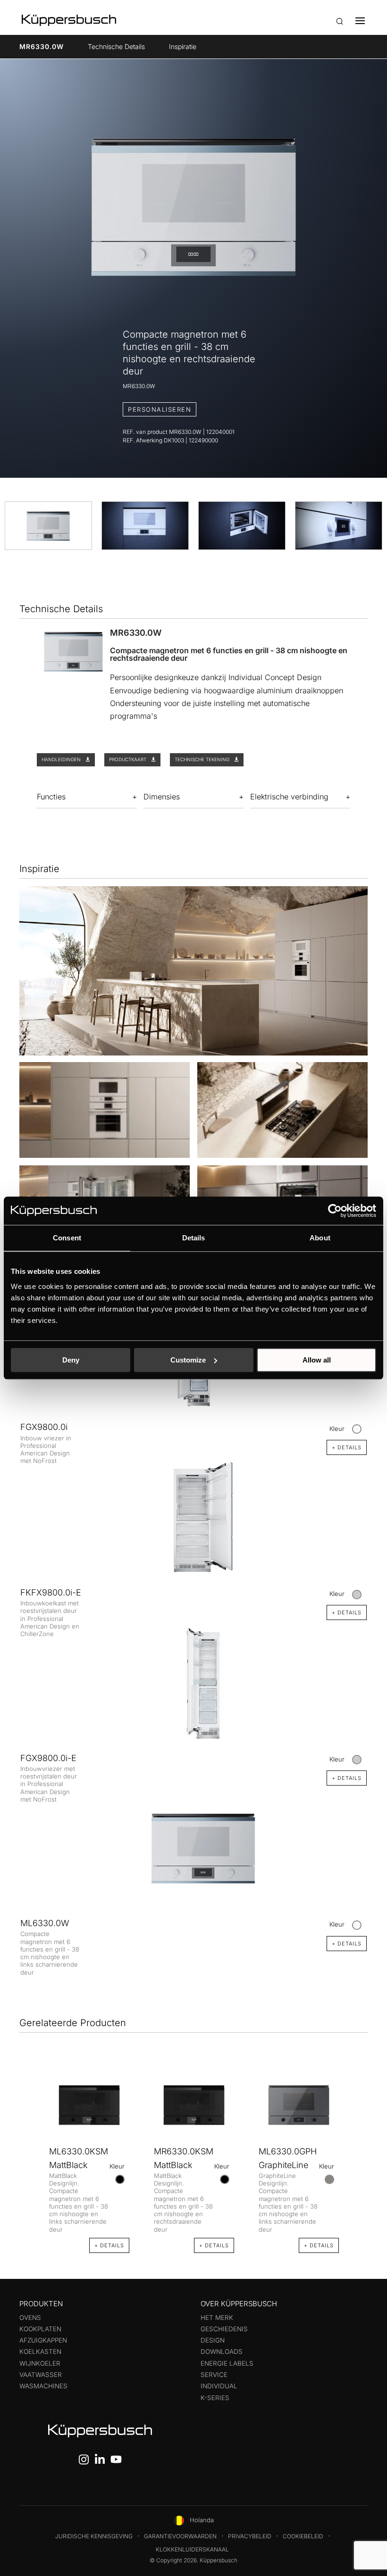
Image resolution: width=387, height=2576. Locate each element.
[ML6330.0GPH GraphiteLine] (299, 2105)
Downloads (222, 2352)
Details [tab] (194, 1238)
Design (213, 2340)
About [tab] (320, 1238)
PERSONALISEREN (160, 409)
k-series (215, 2398)
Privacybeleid (250, 2536)
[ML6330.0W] (193, 1849)
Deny (71, 1360)
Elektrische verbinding (289, 797)
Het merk (217, 2318)
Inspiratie (183, 46)
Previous (30, 2152)
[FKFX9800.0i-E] (193, 1518)
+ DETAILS (347, 1944)
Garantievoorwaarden (180, 2536)
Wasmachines (43, 2386)
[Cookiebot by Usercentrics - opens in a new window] (335, 1211)
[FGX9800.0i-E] (193, 1683)
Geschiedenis (224, 2329)
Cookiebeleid (303, 2536)
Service (214, 2375)
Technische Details (116, 46)
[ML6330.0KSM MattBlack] (89, 2105)
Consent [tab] (67, 1238)
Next (357, 2152)
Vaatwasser (41, 2375)
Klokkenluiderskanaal (192, 2549)
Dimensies (162, 797)
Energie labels (227, 2363)
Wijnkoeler (40, 2363)
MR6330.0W (42, 46)
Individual (219, 2386)
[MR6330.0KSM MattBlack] (194, 2105)
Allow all (317, 1360)
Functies (51, 797)
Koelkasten (40, 2352)
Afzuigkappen (43, 2340)
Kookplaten (40, 2329)
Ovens (30, 2318)
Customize (188, 1360)
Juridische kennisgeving (94, 2536)
